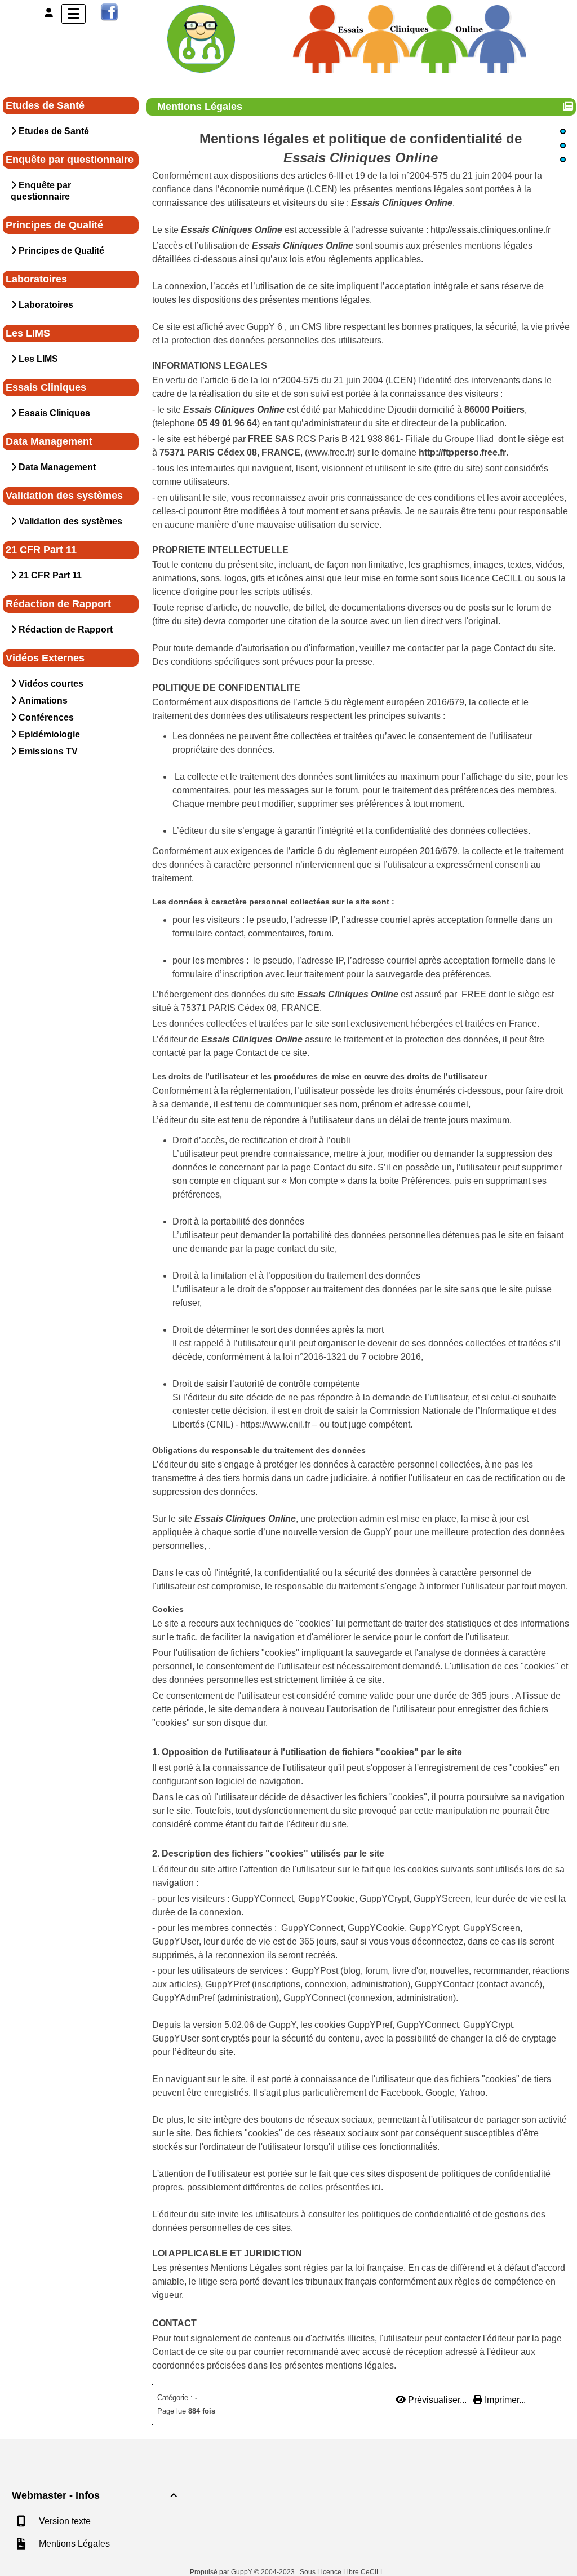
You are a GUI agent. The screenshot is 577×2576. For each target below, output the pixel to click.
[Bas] (563, 160)
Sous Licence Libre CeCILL (343, 2572)
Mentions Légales (200, 107)
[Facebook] (109, 12)
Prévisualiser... (437, 2400)
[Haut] (563, 131)
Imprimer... (504, 2400)
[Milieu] (563, 145)
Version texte (64, 2521)
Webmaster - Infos (94, 2495)
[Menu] (74, 14)
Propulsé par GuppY (222, 2572)
